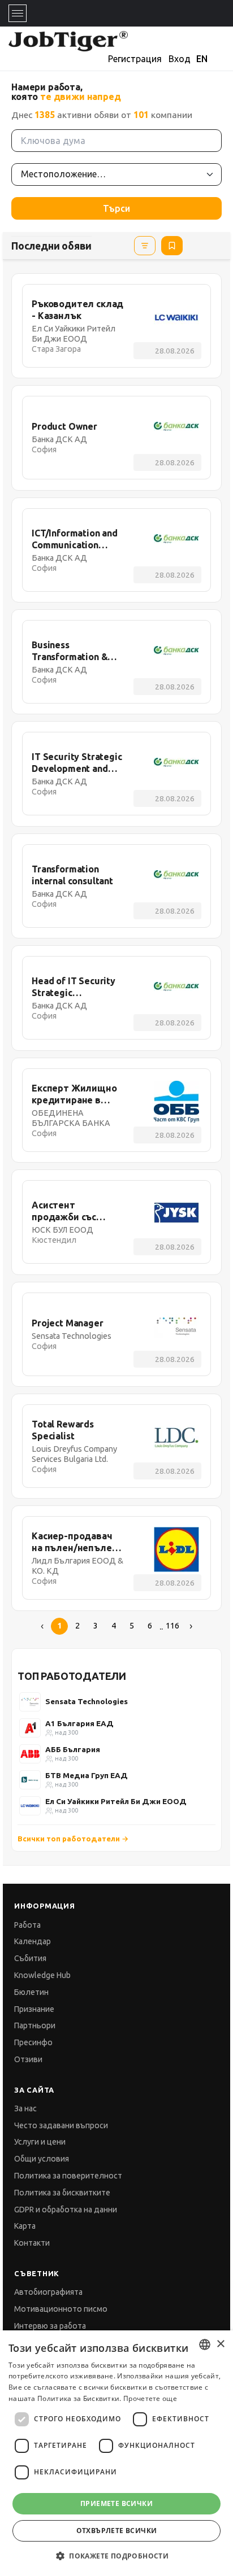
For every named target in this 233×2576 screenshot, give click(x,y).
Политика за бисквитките (62, 2193)
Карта (25, 2226)
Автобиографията (48, 2292)
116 (172, 1626)
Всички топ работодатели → (73, 1839)
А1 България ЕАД (79, 1723)
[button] (116, 2556)
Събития (30, 1958)
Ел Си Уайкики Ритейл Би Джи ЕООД (116, 1801)
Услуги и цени (40, 2142)
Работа (27, 1925)
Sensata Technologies (87, 1701)
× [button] (220, 2344)
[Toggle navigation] (18, 13)
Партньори (35, 2025)
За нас (25, 2108)
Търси (116, 208)
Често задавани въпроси (61, 2125)
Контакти (32, 2243)
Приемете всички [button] (116, 2503)
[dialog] (116, 2453)
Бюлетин (31, 1992)
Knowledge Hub (42, 1975)
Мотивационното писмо (61, 2309)
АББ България (73, 1749)
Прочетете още (150, 2398)
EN (202, 59)
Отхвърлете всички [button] (117, 2531)
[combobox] (205, 2344)
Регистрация (135, 59)
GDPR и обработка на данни (66, 2210)
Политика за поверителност (68, 2176)
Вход (180, 59)
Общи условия (42, 2159)
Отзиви (28, 2059)
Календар (33, 1941)
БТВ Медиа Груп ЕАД (87, 1775)
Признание (34, 2009)
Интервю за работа (50, 2326)
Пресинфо (33, 2042)
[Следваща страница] (191, 1626)
